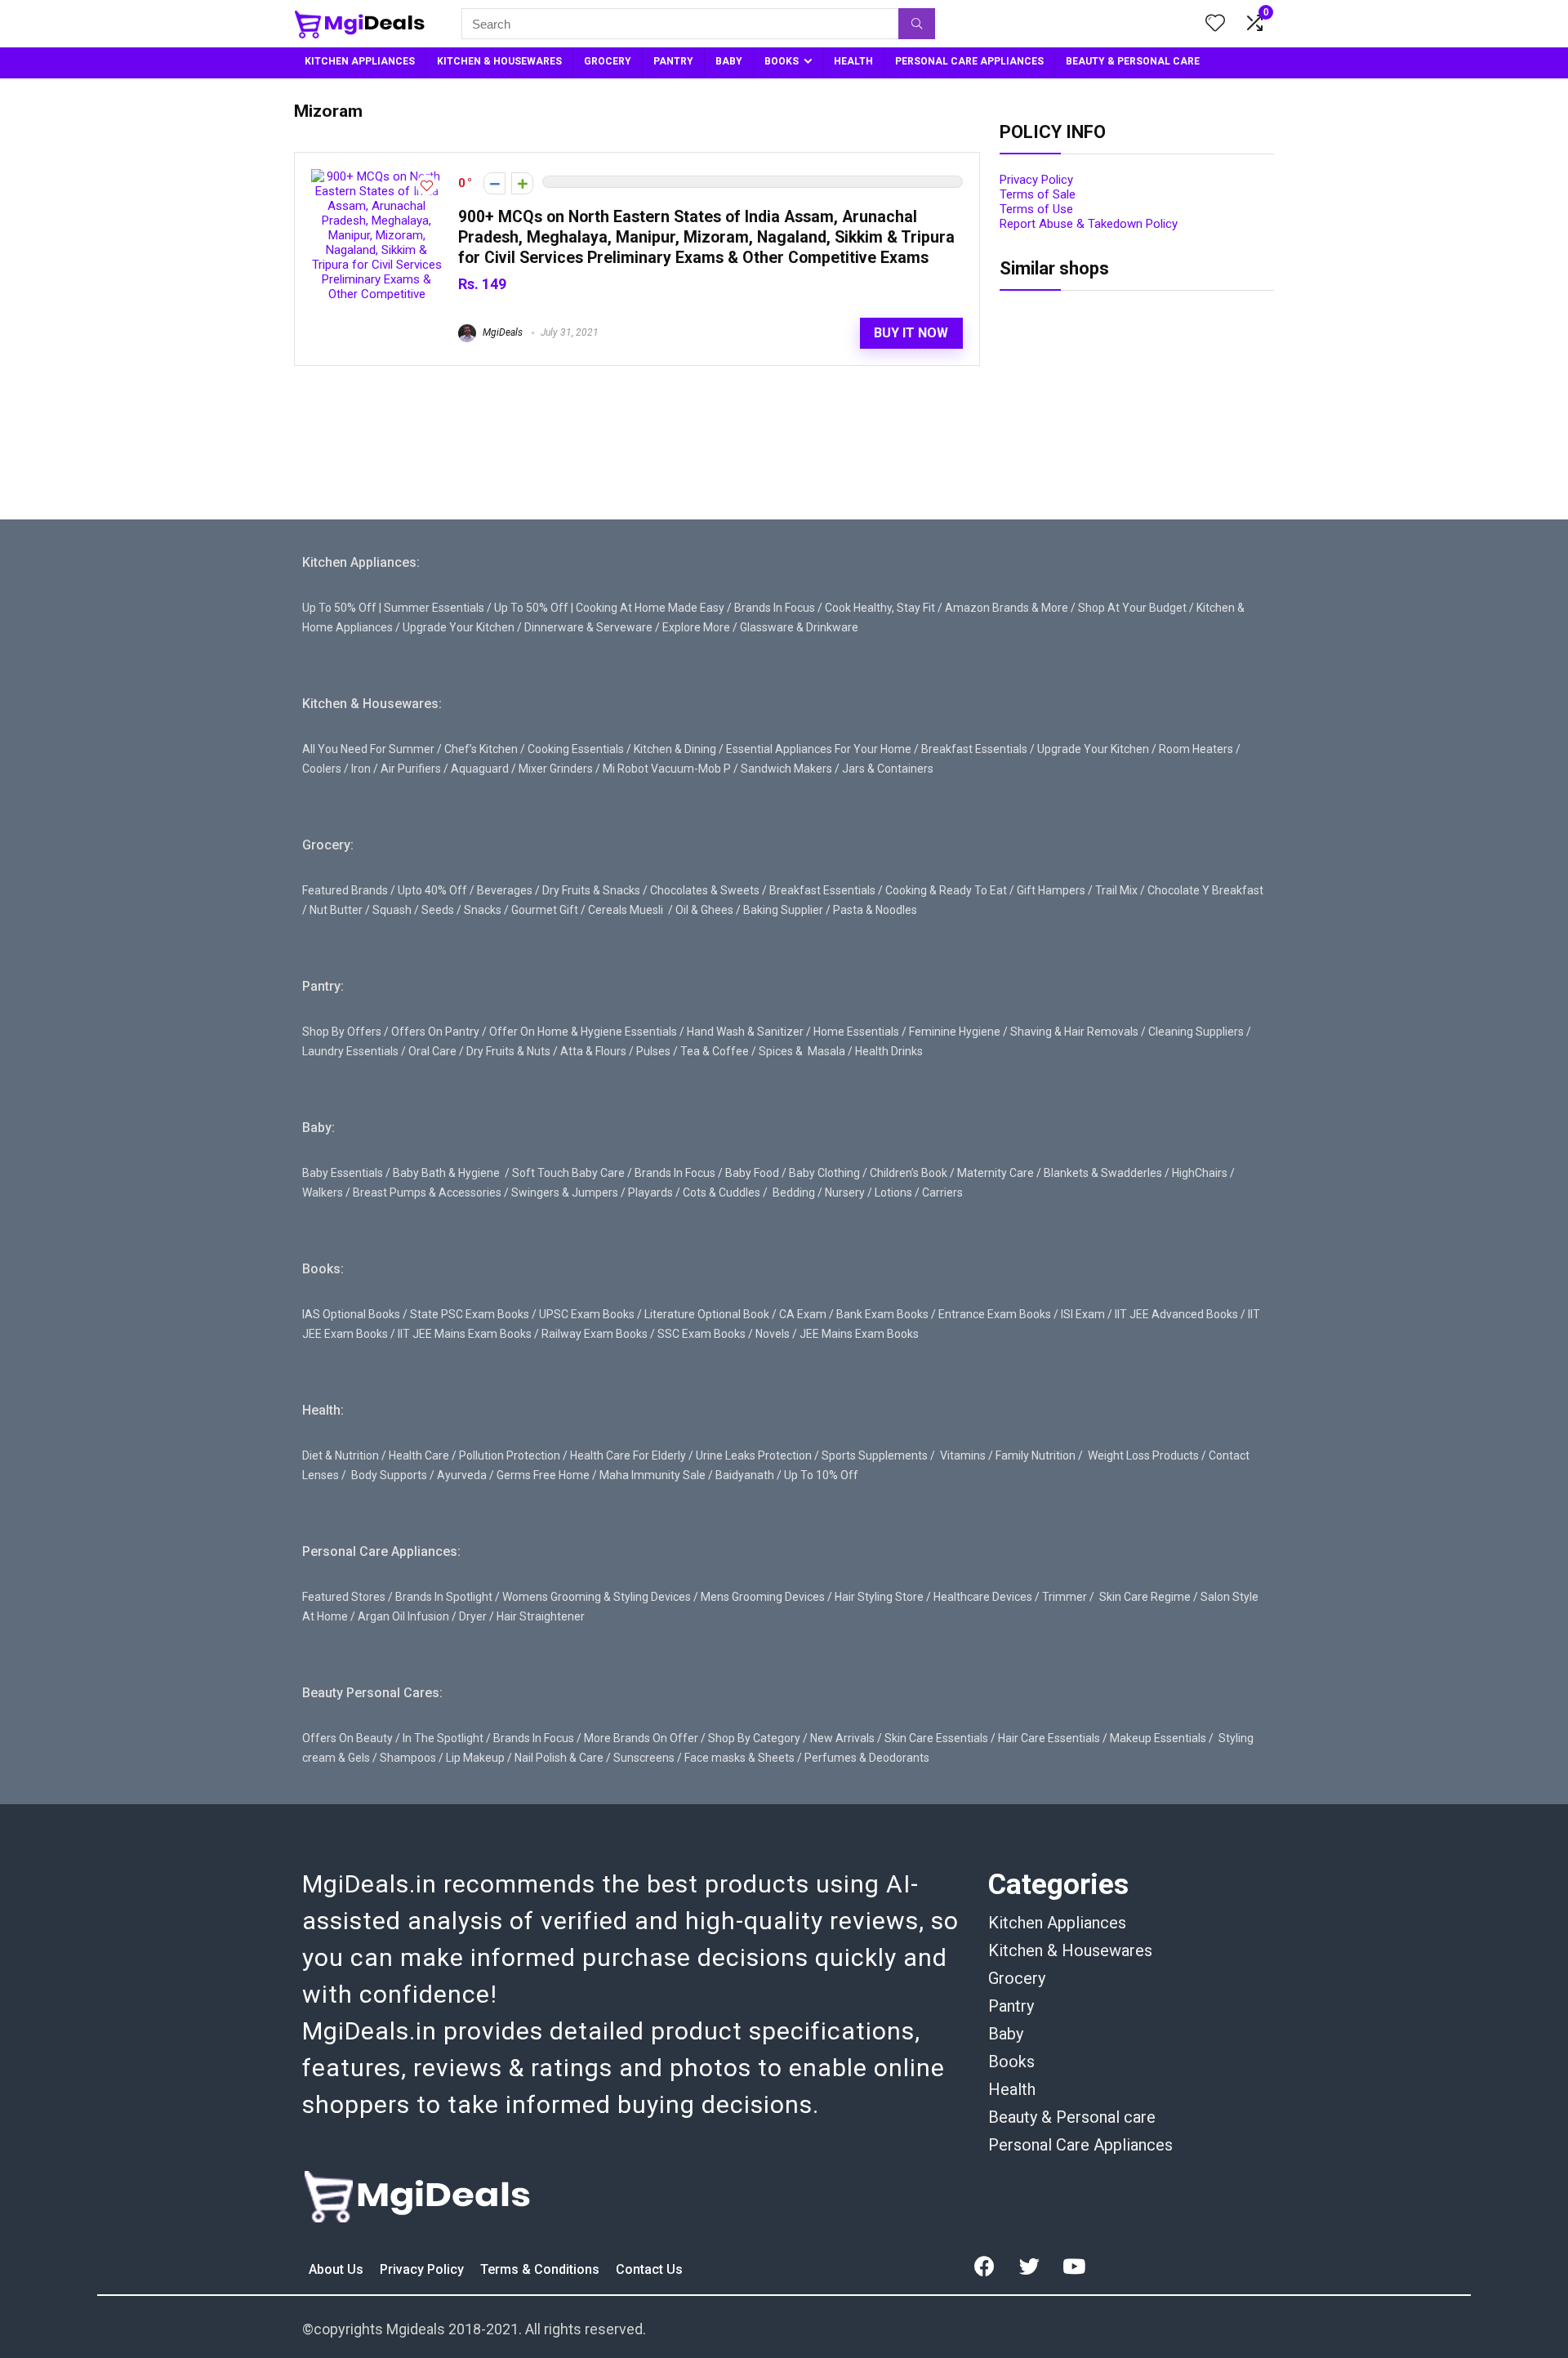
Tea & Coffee (715, 1051)
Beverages (505, 890)
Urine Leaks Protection (754, 1455)
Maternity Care (996, 1173)
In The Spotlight (443, 1738)
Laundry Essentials (350, 1051)
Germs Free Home (543, 1475)
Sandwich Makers (786, 769)
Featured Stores (344, 1597)
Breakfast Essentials (974, 749)
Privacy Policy (1036, 180)
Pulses (653, 1051)
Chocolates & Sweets (705, 890)
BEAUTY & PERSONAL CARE (1133, 61)
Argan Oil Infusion (403, 1616)
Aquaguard (480, 769)
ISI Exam (1083, 1314)
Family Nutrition (1036, 1455)
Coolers (322, 769)
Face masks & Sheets (739, 1758)
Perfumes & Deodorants (867, 1758)
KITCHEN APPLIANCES (360, 61)
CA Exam (803, 1314)
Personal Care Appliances (1080, 2145)
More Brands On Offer (641, 1738)
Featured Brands (345, 890)
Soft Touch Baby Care (568, 1173)
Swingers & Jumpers (565, 1192)
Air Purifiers (411, 769)
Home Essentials (856, 1032)
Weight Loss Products (1143, 1455)
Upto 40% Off (432, 890)
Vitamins (963, 1455)
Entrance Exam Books (995, 1314)
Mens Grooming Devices (763, 1597)
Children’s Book (909, 1173)
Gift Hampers (1051, 890)
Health (1012, 2089)
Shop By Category (754, 1738)
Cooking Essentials (576, 749)
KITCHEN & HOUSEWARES (499, 61)
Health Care (419, 1455)
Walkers (323, 1192)
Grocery (1017, 1978)
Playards (650, 1192)
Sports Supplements (875, 1455)
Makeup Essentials (1158, 1738)
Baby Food (752, 1173)
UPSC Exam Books (587, 1314)
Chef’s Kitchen (481, 749)
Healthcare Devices (983, 1597)
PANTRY (673, 61)
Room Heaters (1196, 749)
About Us (338, 2269)
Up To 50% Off (339, 608)
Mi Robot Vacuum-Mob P (667, 769)
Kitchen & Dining (675, 749)
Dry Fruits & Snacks (591, 890)
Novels (773, 1334)
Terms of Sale (1038, 194)
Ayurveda (462, 1475)
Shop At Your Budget (1132, 608)
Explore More (696, 627)
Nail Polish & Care (559, 1758)
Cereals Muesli (626, 910)
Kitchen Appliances (1057, 1923)
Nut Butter (336, 910)
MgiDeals (501, 332)
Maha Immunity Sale (653, 1475)
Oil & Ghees (704, 910)
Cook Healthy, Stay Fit (880, 608)
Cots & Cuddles (722, 1192)
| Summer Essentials (432, 608)
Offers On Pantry (435, 1032)
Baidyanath (745, 1475)
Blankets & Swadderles (1103, 1173)
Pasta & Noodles (875, 910)
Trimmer (1065, 1597)
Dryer (473, 1616)
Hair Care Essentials (1049, 1738)
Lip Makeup (475, 1758)
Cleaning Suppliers (1196, 1032)
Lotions (893, 1192)
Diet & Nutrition (341, 1455)
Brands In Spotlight (444, 1597)
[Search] (917, 24)
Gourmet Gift (545, 910)
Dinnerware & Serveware (588, 627)
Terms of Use (1036, 209)
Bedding (794, 1192)
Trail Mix (1116, 890)
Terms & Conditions (541, 2269)
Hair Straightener (541, 1616)
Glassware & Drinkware (799, 627)
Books (1011, 2062)
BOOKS (782, 61)
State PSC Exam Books (470, 1314)
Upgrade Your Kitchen (459, 627)
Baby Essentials (343, 1173)
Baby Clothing (824, 1173)
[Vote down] (494, 183)
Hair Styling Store (879, 1597)
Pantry (1011, 2006)
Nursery (845, 1192)
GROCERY (608, 61)
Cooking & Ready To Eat (946, 890)
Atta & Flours (593, 1051)
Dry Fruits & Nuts (508, 1051)
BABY (729, 61)
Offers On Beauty (347, 1738)
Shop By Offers (342, 1032)
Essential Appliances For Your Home (819, 749)
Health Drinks (888, 1051)
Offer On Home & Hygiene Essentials (583, 1032)
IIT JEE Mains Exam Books (465, 1334)
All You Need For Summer (368, 749)
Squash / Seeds (413, 910)
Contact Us (649, 2269)
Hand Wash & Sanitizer (745, 1032)
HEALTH (853, 61)
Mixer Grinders (556, 769)
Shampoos (408, 1758)
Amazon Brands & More (1007, 608)
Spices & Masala (802, 1051)
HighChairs (1200, 1173)
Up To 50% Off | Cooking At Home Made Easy (609, 608)
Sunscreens (644, 1758)
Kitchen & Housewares (1070, 1950)
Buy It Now (911, 333)
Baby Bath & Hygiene (446, 1173)
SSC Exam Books (702, 1334)
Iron (361, 769)
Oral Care (432, 1051)
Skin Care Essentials (936, 1738)
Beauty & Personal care (1072, 2117)
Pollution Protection (510, 1455)
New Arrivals (842, 1738)
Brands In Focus (775, 608)
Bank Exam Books (882, 1314)
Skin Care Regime (1145, 1597)
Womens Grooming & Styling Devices (597, 1597)
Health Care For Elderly (628, 1455)
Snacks (483, 910)
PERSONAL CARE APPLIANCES (969, 61)
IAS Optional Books (351, 1314)
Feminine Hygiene (955, 1032)
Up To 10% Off (821, 1475)
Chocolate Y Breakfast (1205, 890)
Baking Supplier (783, 910)
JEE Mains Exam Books (859, 1334)
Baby (1006, 2034)
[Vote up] (522, 183)
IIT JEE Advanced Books (1176, 1314)
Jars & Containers (888, 769)
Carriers (942, 1192)
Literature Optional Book (707, 1314)
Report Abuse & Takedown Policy (1089, 224)
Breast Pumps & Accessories (427, 1192)
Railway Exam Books (595, 1334)
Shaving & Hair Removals (1074, 1032)
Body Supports (389, 1475)
